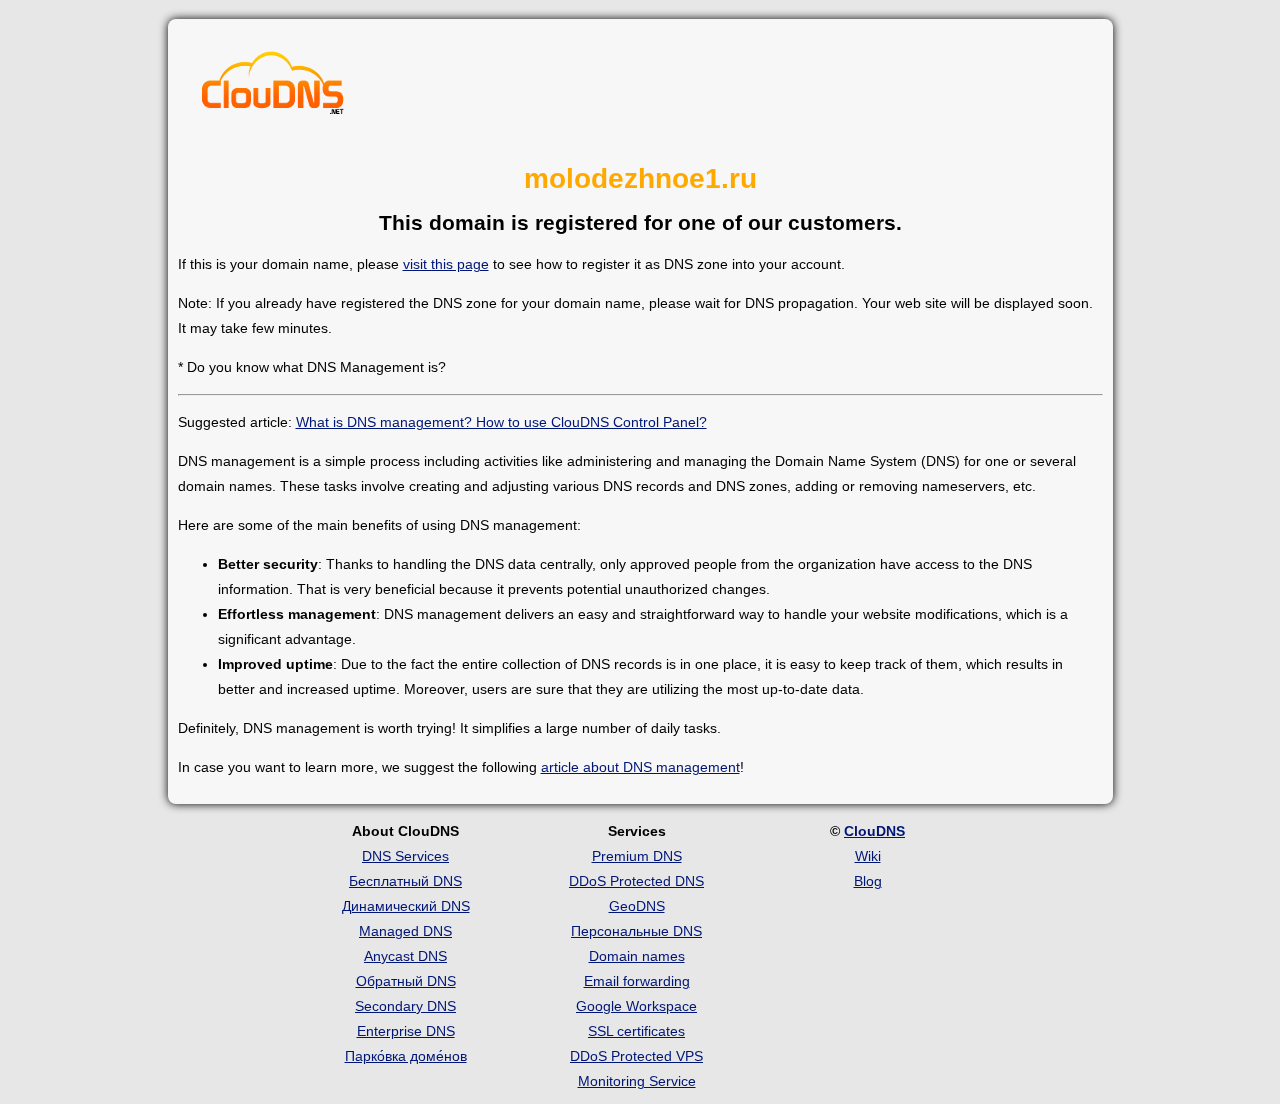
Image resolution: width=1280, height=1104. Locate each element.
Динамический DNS (406, 906)
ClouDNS (874, 831)
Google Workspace (636, 1006)
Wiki (868, 856)
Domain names (637, 956)
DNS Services (405, 856)
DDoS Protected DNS (636, 881)
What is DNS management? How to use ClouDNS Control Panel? (501, 422)
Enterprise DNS (406, 1031)
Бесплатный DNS (405, 881)
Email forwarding (637, 981)
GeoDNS (637, 906)
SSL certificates (636, 1031)
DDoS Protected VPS (636, 1056)
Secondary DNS (405, 1006)
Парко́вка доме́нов (406, 1056)
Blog (868, 881)
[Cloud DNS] (273, 88)
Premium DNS (637, 856)
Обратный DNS (406, 981)
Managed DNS (405, 931)
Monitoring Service (637, 1081)
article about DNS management (640, 767)
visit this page (446, 264)
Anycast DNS (405, 956)
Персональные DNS (636, 931)
